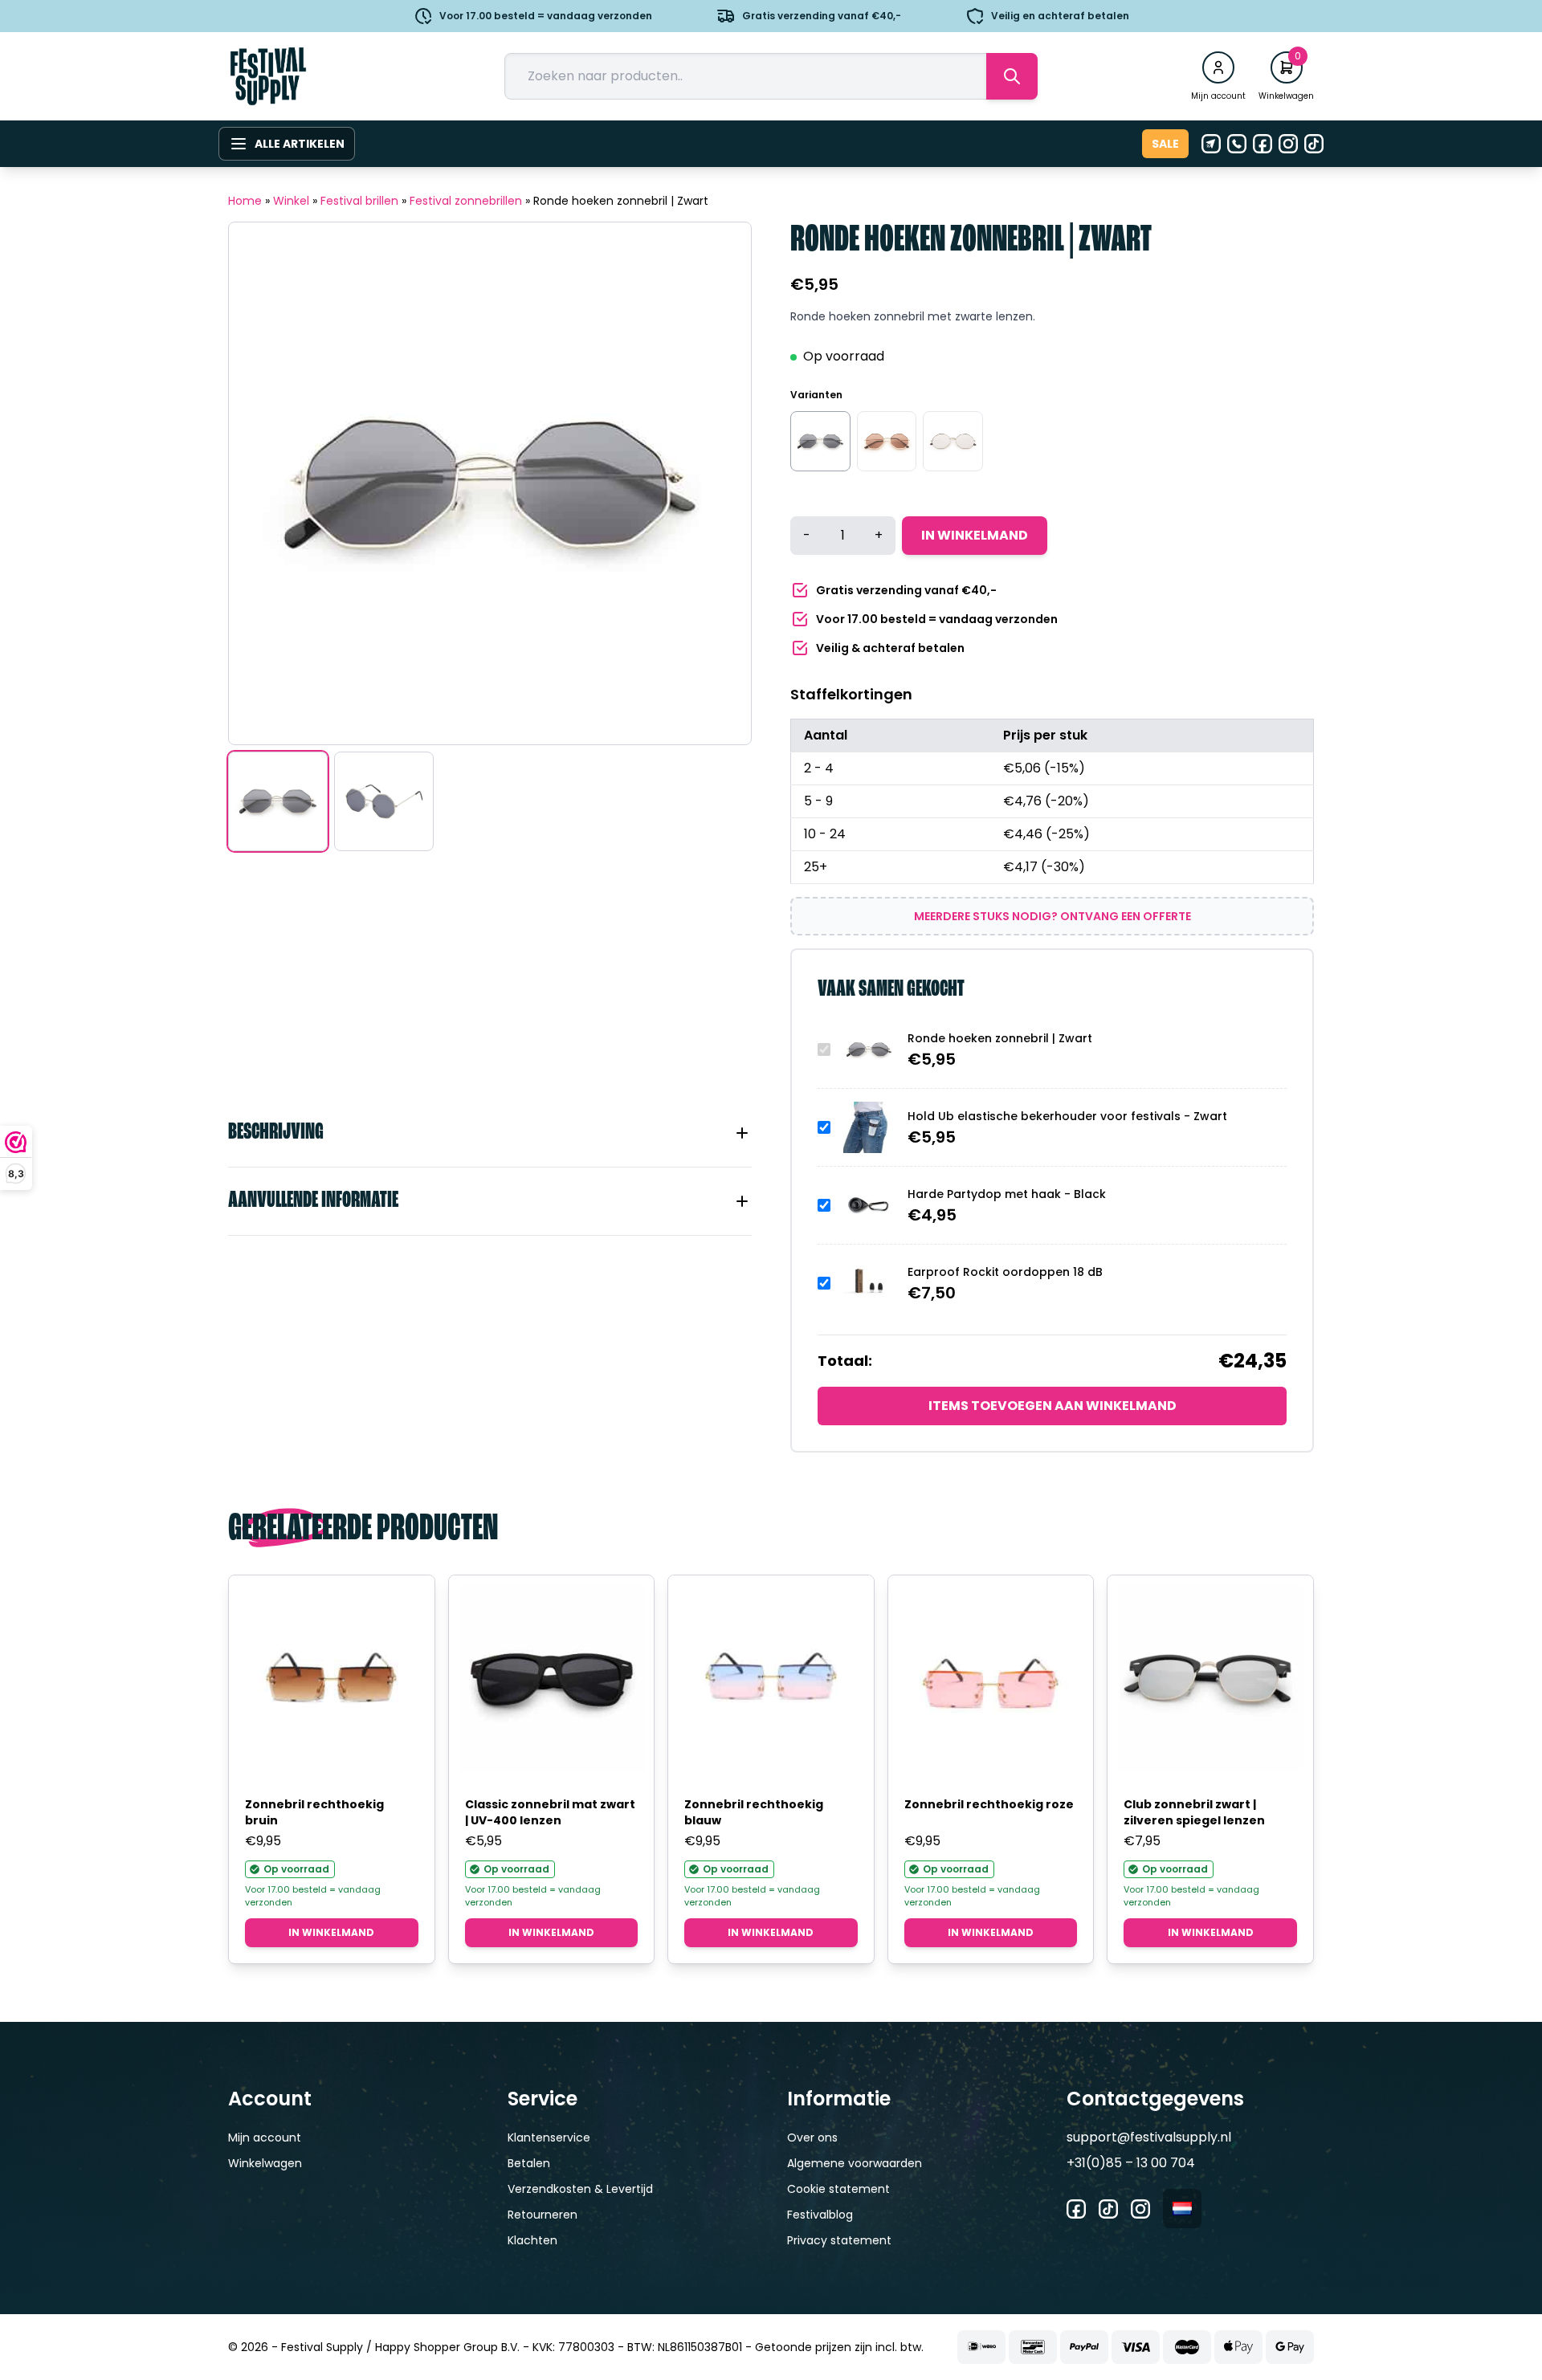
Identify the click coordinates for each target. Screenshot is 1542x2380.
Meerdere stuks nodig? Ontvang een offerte (1052, 916)
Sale (1165, 144)
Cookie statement (838, 2189)
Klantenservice (549, 2138)
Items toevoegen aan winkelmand (1052, 1406)
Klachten (532, 2240)
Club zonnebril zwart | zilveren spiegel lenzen (1194, 1812)
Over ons (812, 2138)
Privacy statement (839, 2240)
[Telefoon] (1237, 144)
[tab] (490, 1133)
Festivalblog (820, 2215)
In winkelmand (975, 535)
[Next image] (719, 483)
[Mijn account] (1218, 67)
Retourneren (543, 2215)
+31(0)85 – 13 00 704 (1131, 2163)
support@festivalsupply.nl (1149, 2137)
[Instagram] (1288, 144)
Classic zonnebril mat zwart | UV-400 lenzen (550, 1812)
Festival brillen (359, 201)
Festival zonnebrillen (466, 201)
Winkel (291, 201)
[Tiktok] (1314, 144)
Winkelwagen (265, 2163)
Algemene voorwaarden (855, 2163)
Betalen (529, 2163)
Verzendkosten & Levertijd (580, 2189)
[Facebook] (1263, 144)
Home (245, 201)
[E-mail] (1211, 144)
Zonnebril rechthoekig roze (989, 1804)
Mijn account (265, 2138)
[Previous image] (261, 483)
